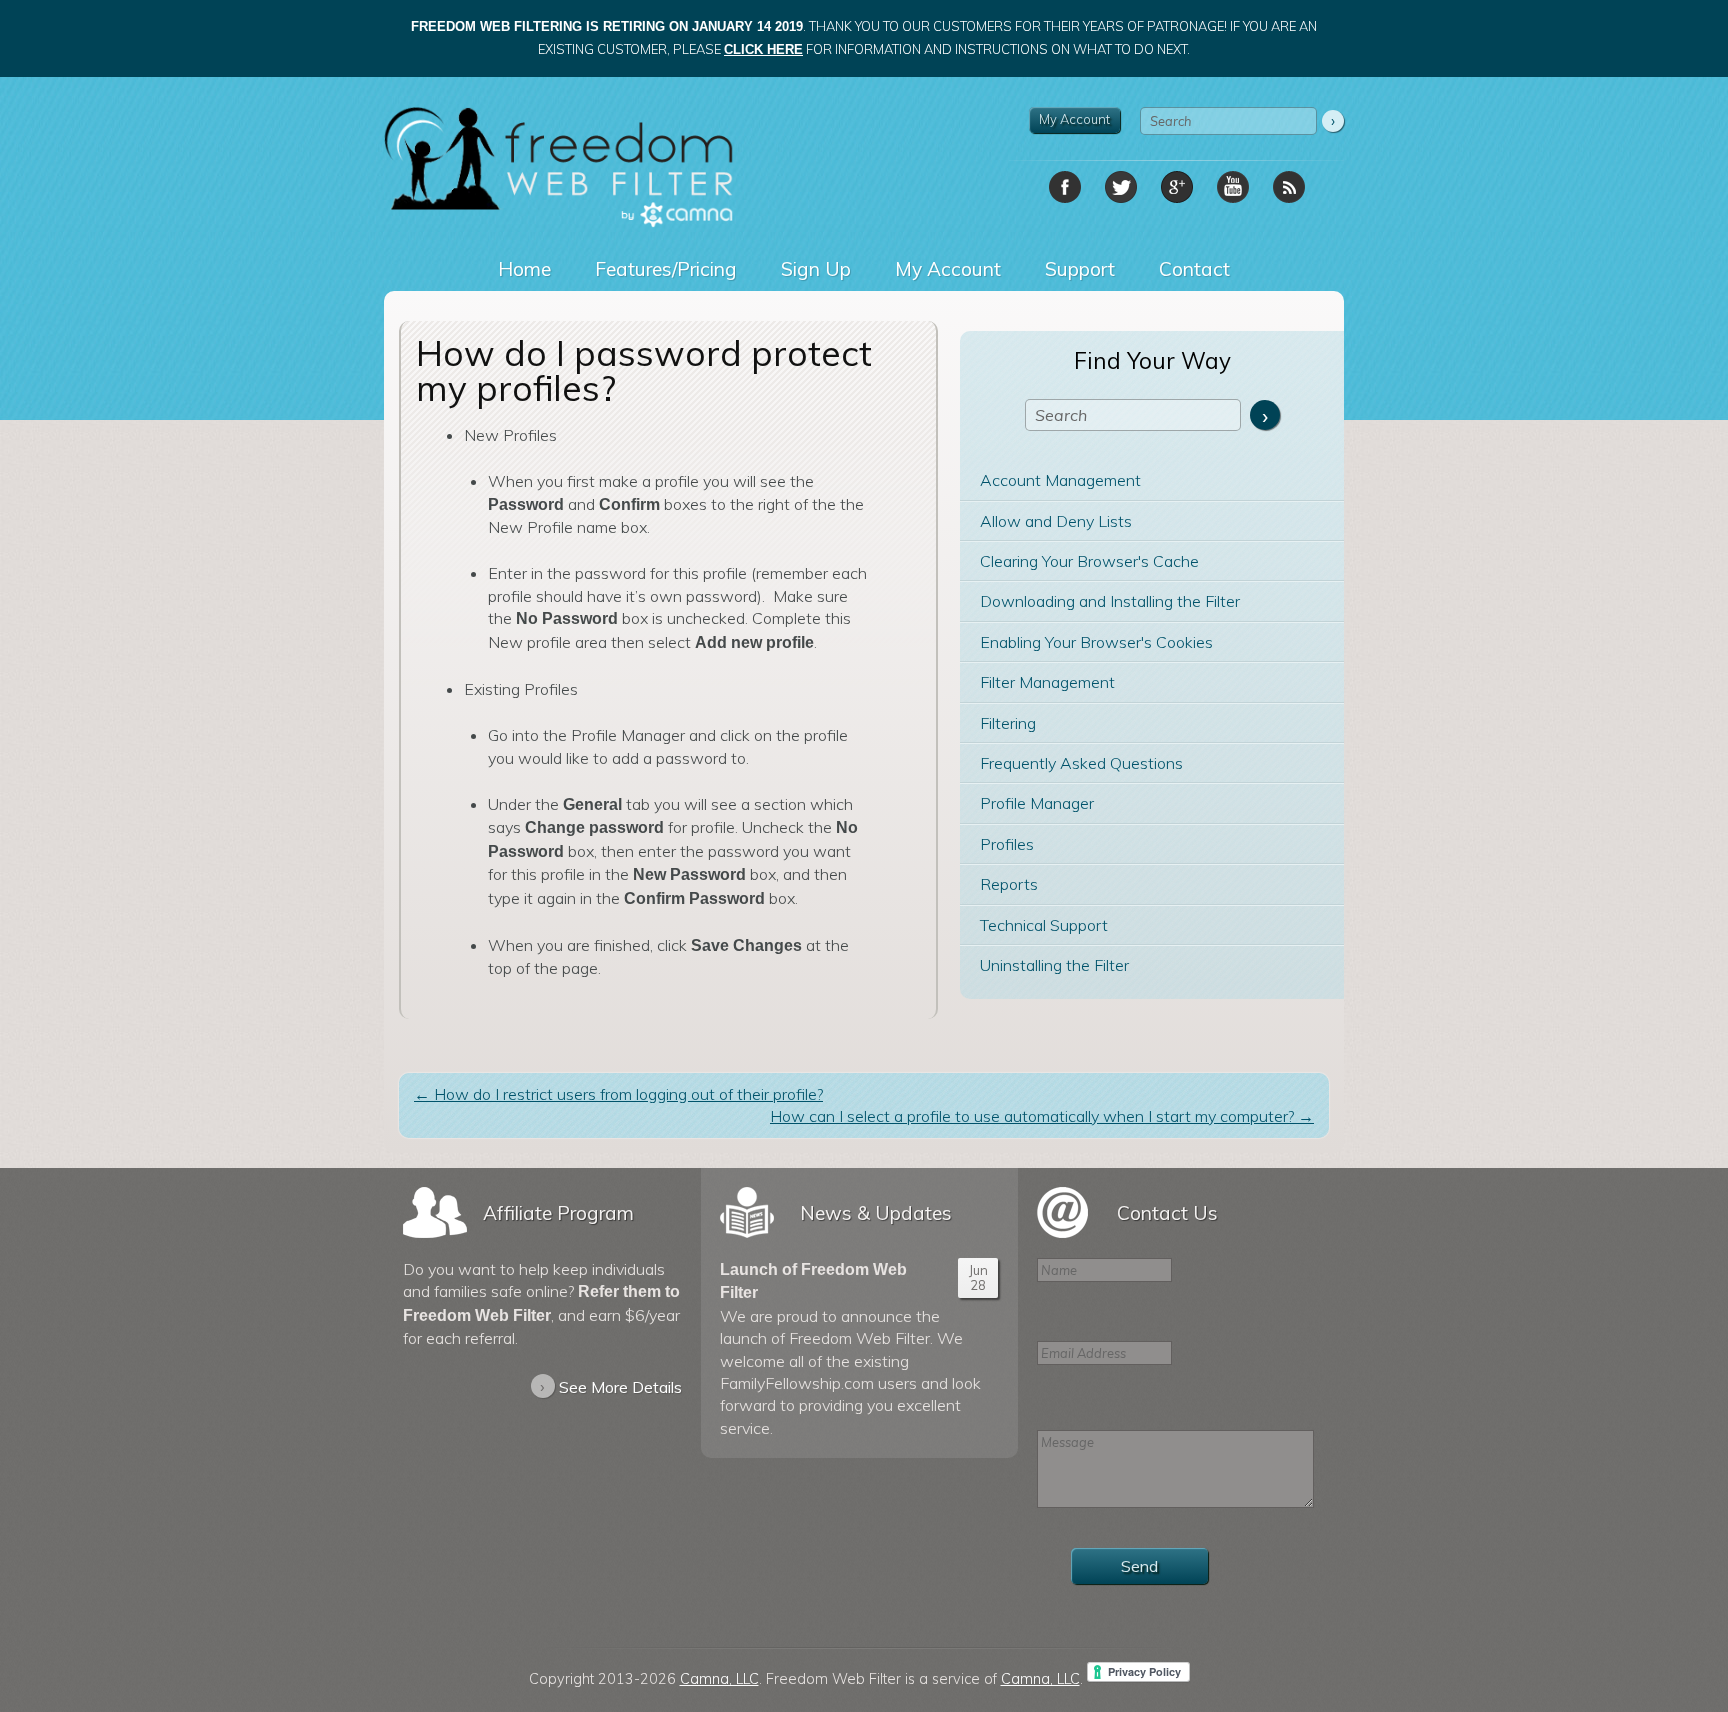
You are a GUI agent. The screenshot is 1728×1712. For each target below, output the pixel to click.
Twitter (1121, 187)
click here (763, 49)
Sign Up (816, 269)
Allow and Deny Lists (1056, 521)
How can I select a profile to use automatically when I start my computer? (1042, 1116)
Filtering (1008, 723)
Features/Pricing (666, 269)
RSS (1289, 187)
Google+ (1177, 187)
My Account (1074, 119)
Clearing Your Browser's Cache (1089, 561)
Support (1080, 269)
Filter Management (1047, 682)
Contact (1194, 269)
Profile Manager (1037, 803)
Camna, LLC (719, 1679)
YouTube (1233, 187)
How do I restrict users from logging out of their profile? (618, 1094)
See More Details (611, 1386)
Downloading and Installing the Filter (1110, 601)
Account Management (1060, 480)
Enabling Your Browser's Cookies (1096, 642)
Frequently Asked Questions (1081, 763)
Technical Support (1044, 925)
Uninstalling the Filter (1054, 965)
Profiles (1007, 844)
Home (524, 269)
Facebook (1065, 187)
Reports (1009, 884)
